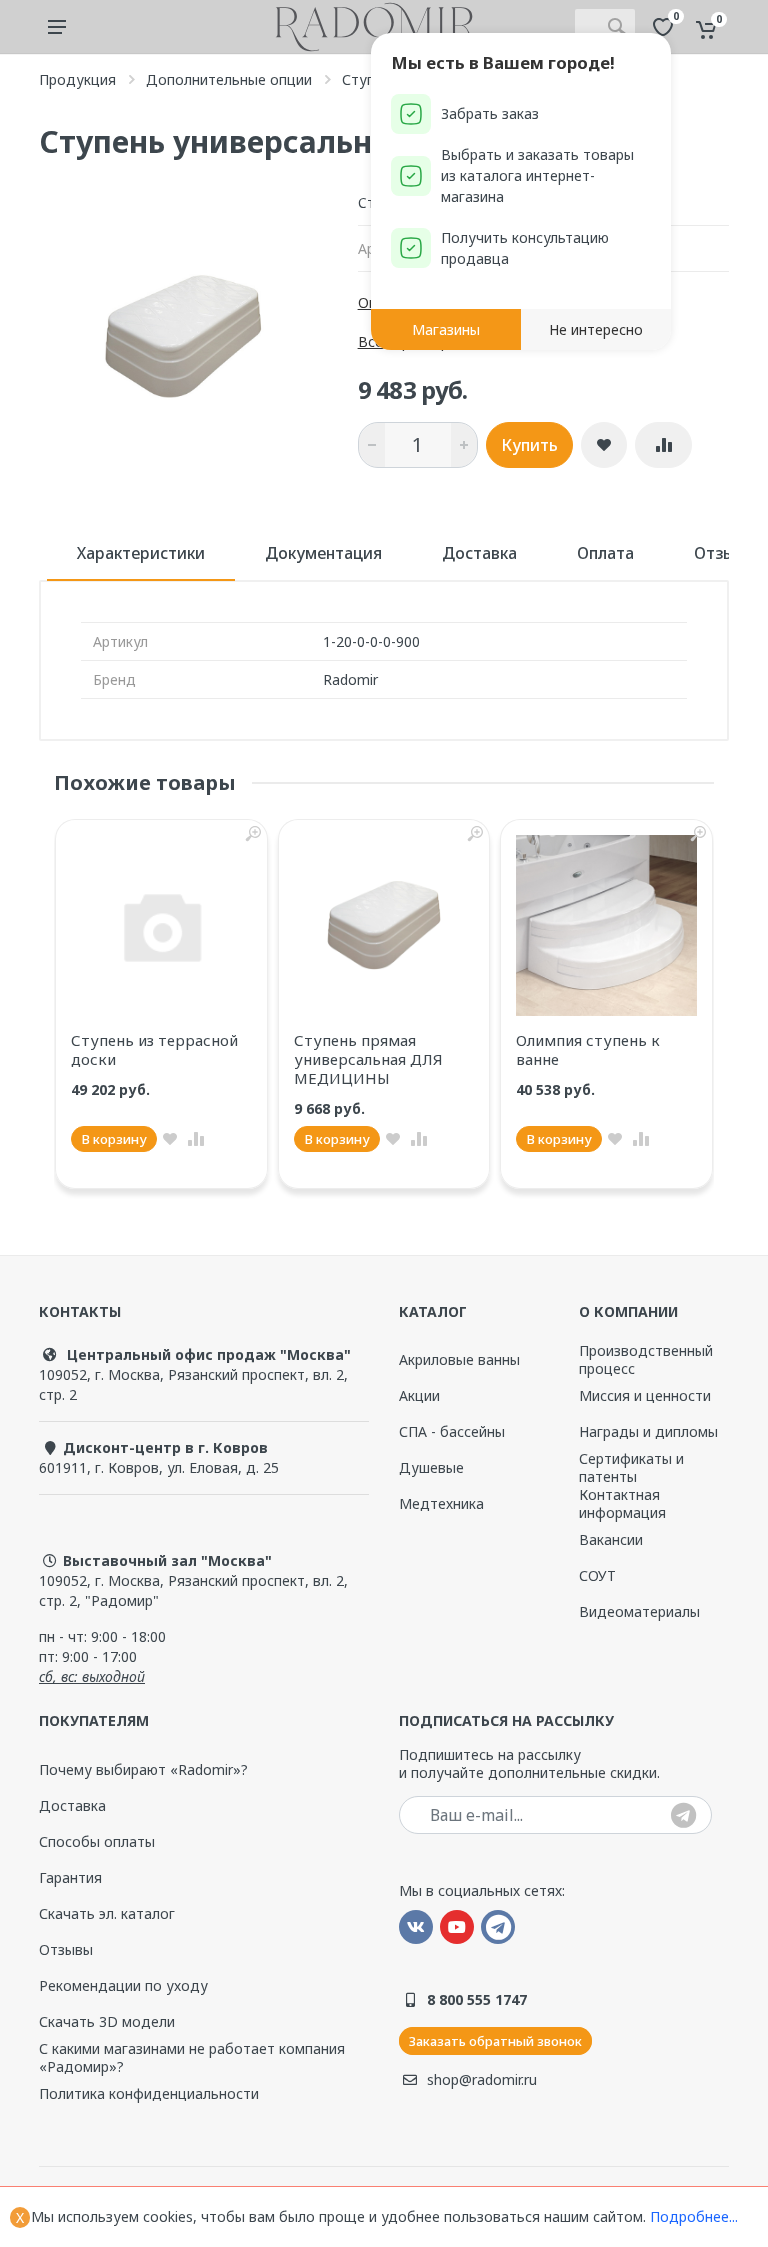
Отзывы (66, 1949)
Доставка (479, 553)
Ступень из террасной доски (154, 1049)
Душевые (431, 1467)
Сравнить (663, 445)
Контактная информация (622, 1504)
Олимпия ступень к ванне (588, 1049)
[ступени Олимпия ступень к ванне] (606, 925)
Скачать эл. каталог (107, 1914)
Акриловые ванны (459, 1359)
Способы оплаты (97, 1841)
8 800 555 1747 (477, 1999)
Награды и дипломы (648, 1431)
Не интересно (596, 329)
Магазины (446, 329)
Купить (529, 445)
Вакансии (611, 1539)
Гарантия (70, 1877)
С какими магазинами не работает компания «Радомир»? (192, 2058)
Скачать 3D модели (107, 2021)
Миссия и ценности (645, 1395)
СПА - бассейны (452, 1431)
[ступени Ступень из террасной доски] (161, 925)
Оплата (605, 553)
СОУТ (597, 1575)
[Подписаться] (683, 1816)
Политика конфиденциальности (149, 2094)
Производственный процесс (646, 1360)
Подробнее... (694, 2216)
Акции (419, 1395)
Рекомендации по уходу (123, 1986)
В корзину (114, 1139)
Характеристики (141, 553)
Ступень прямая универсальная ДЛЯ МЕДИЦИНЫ (368, 1059)
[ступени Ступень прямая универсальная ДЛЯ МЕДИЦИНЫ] (384, 925)
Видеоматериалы (639, 1611)
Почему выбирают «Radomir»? (143, 1770)
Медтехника (441, 1503)
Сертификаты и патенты (631, 1468)
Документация (323, 553)
